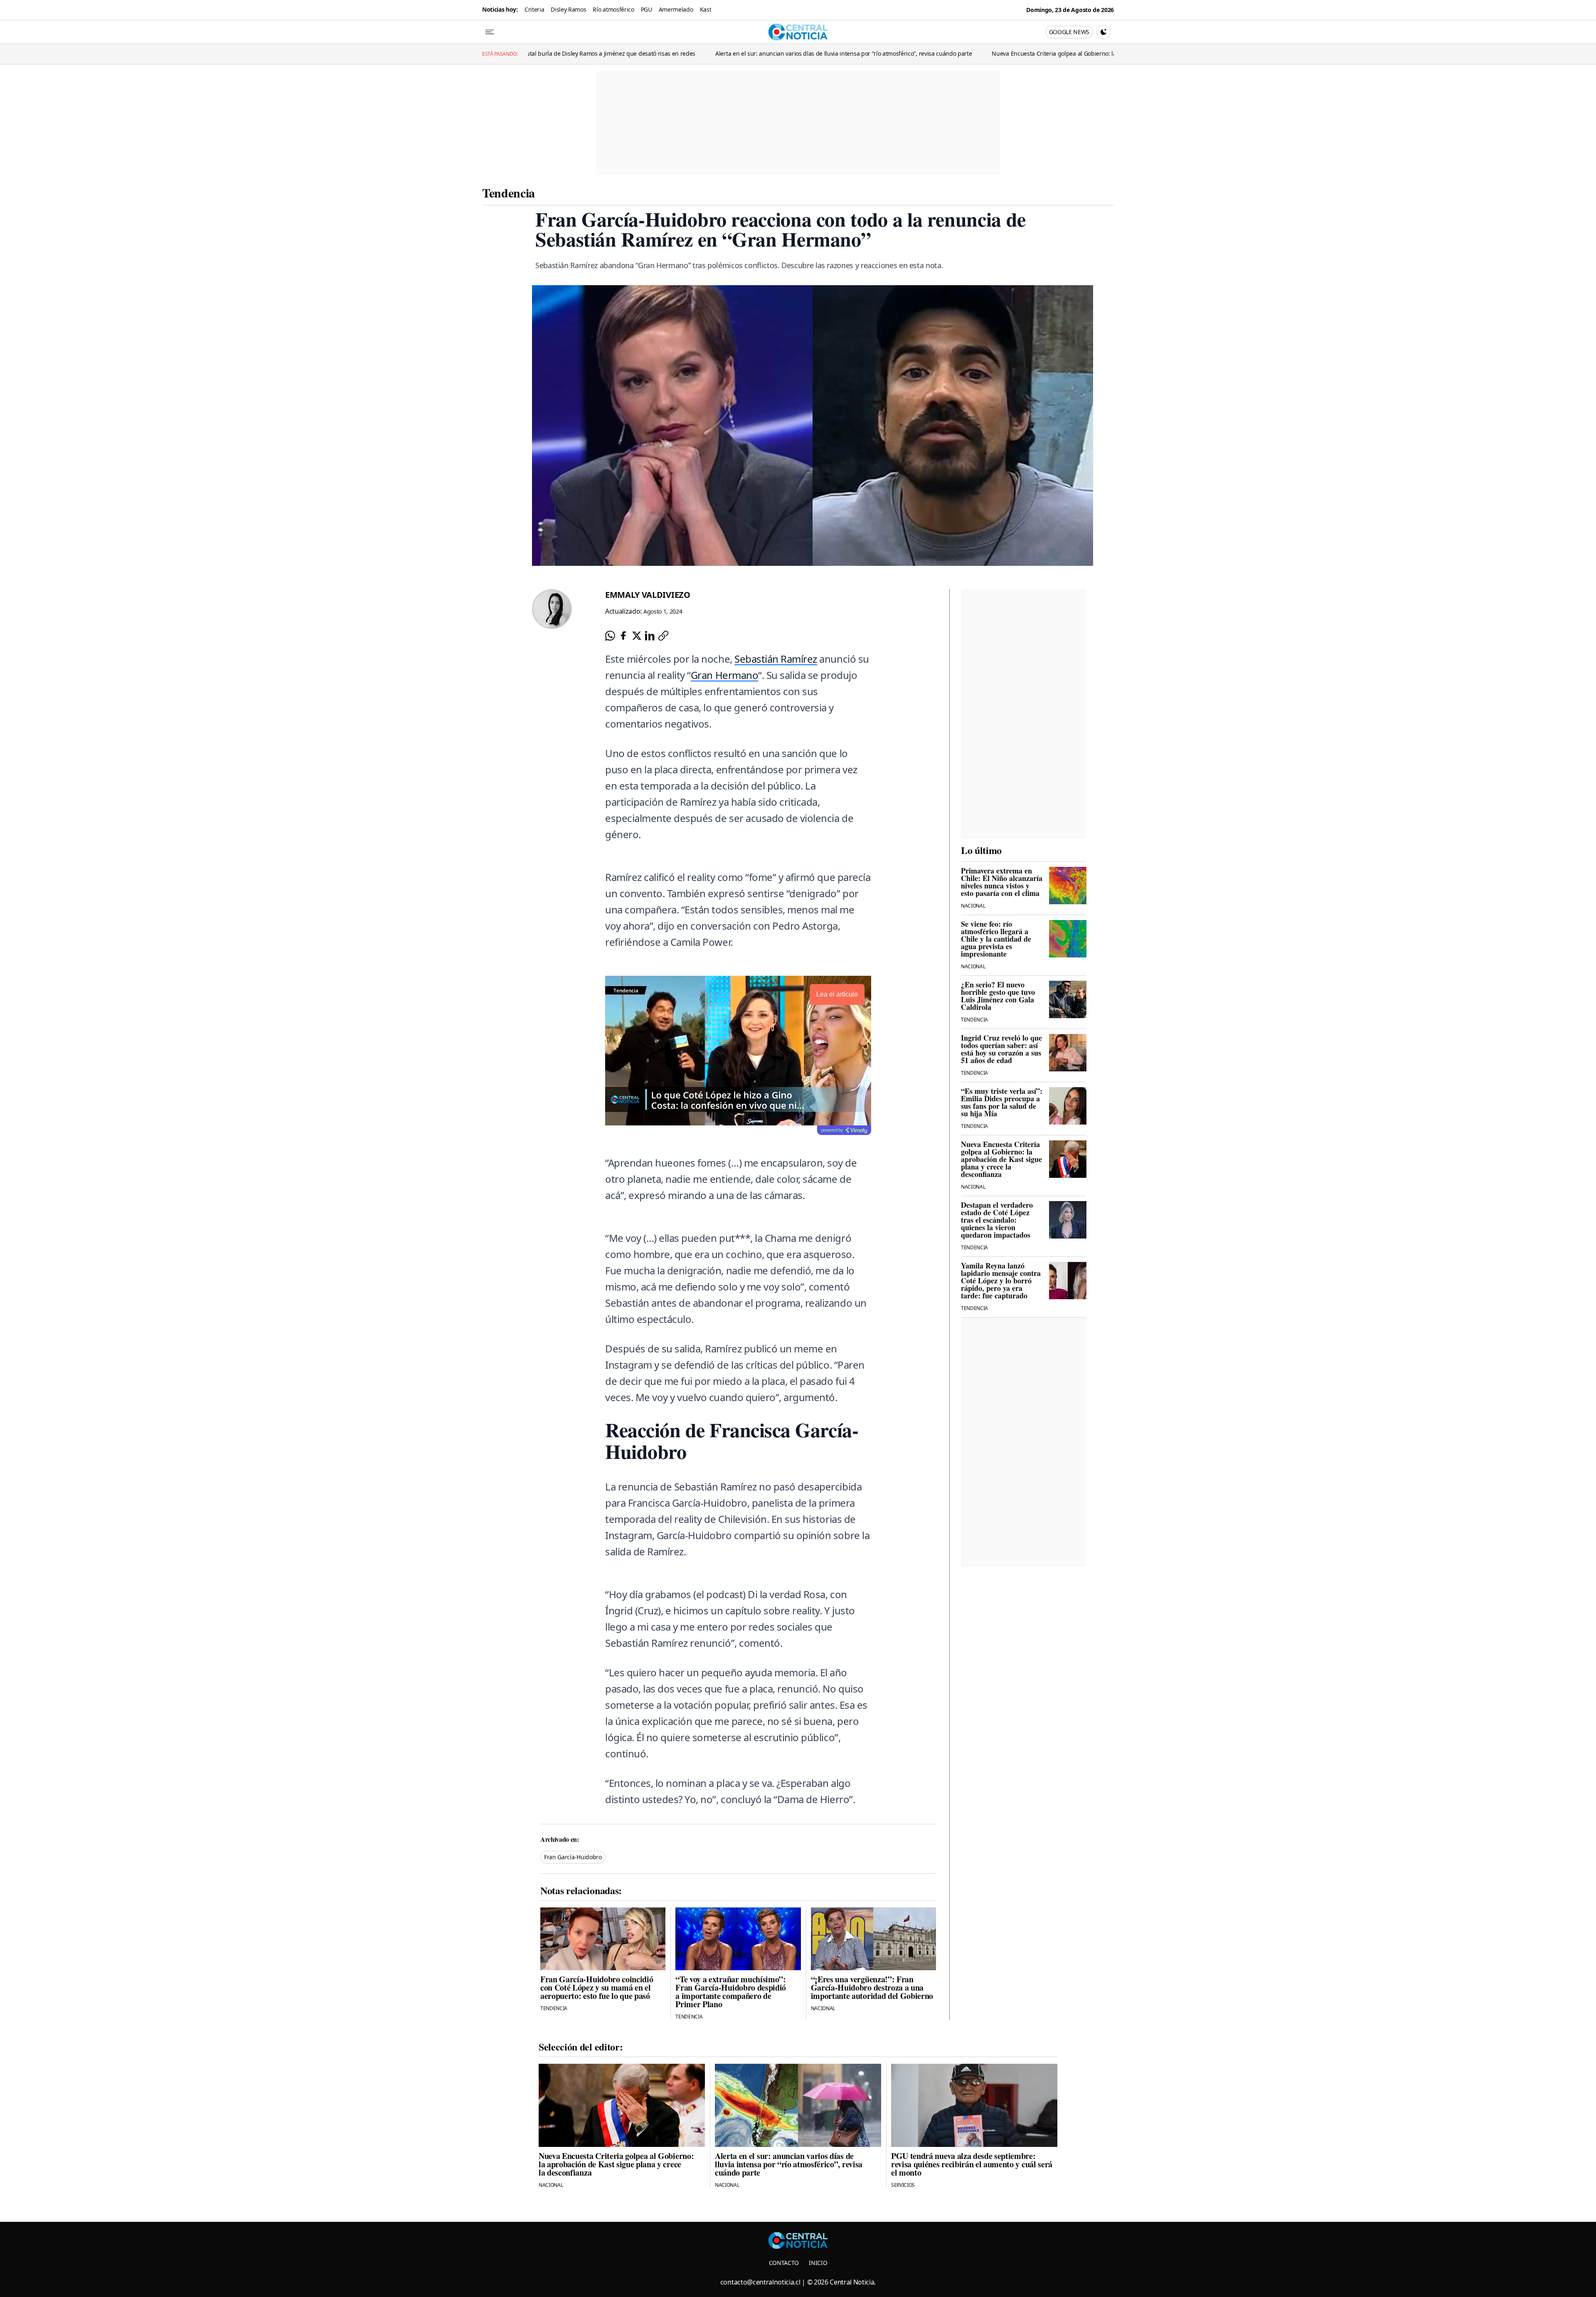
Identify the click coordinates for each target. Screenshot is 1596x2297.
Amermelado (676, 9)
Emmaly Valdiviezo (648, 595)
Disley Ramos (568, 9)
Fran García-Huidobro (573, 1857)
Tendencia (509, 192)
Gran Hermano (724, 675)
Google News (1069, 32)
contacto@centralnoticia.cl (760, 2282)
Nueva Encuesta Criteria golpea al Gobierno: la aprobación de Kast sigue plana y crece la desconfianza (952, 53)
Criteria (534, 9)
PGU (647, 9)
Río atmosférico (613, 9)
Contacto (784, 2263)
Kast (706, 9)
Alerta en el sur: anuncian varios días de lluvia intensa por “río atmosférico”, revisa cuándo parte (666, 53)
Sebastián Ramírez (776, 659)
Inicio (818, 2263)
